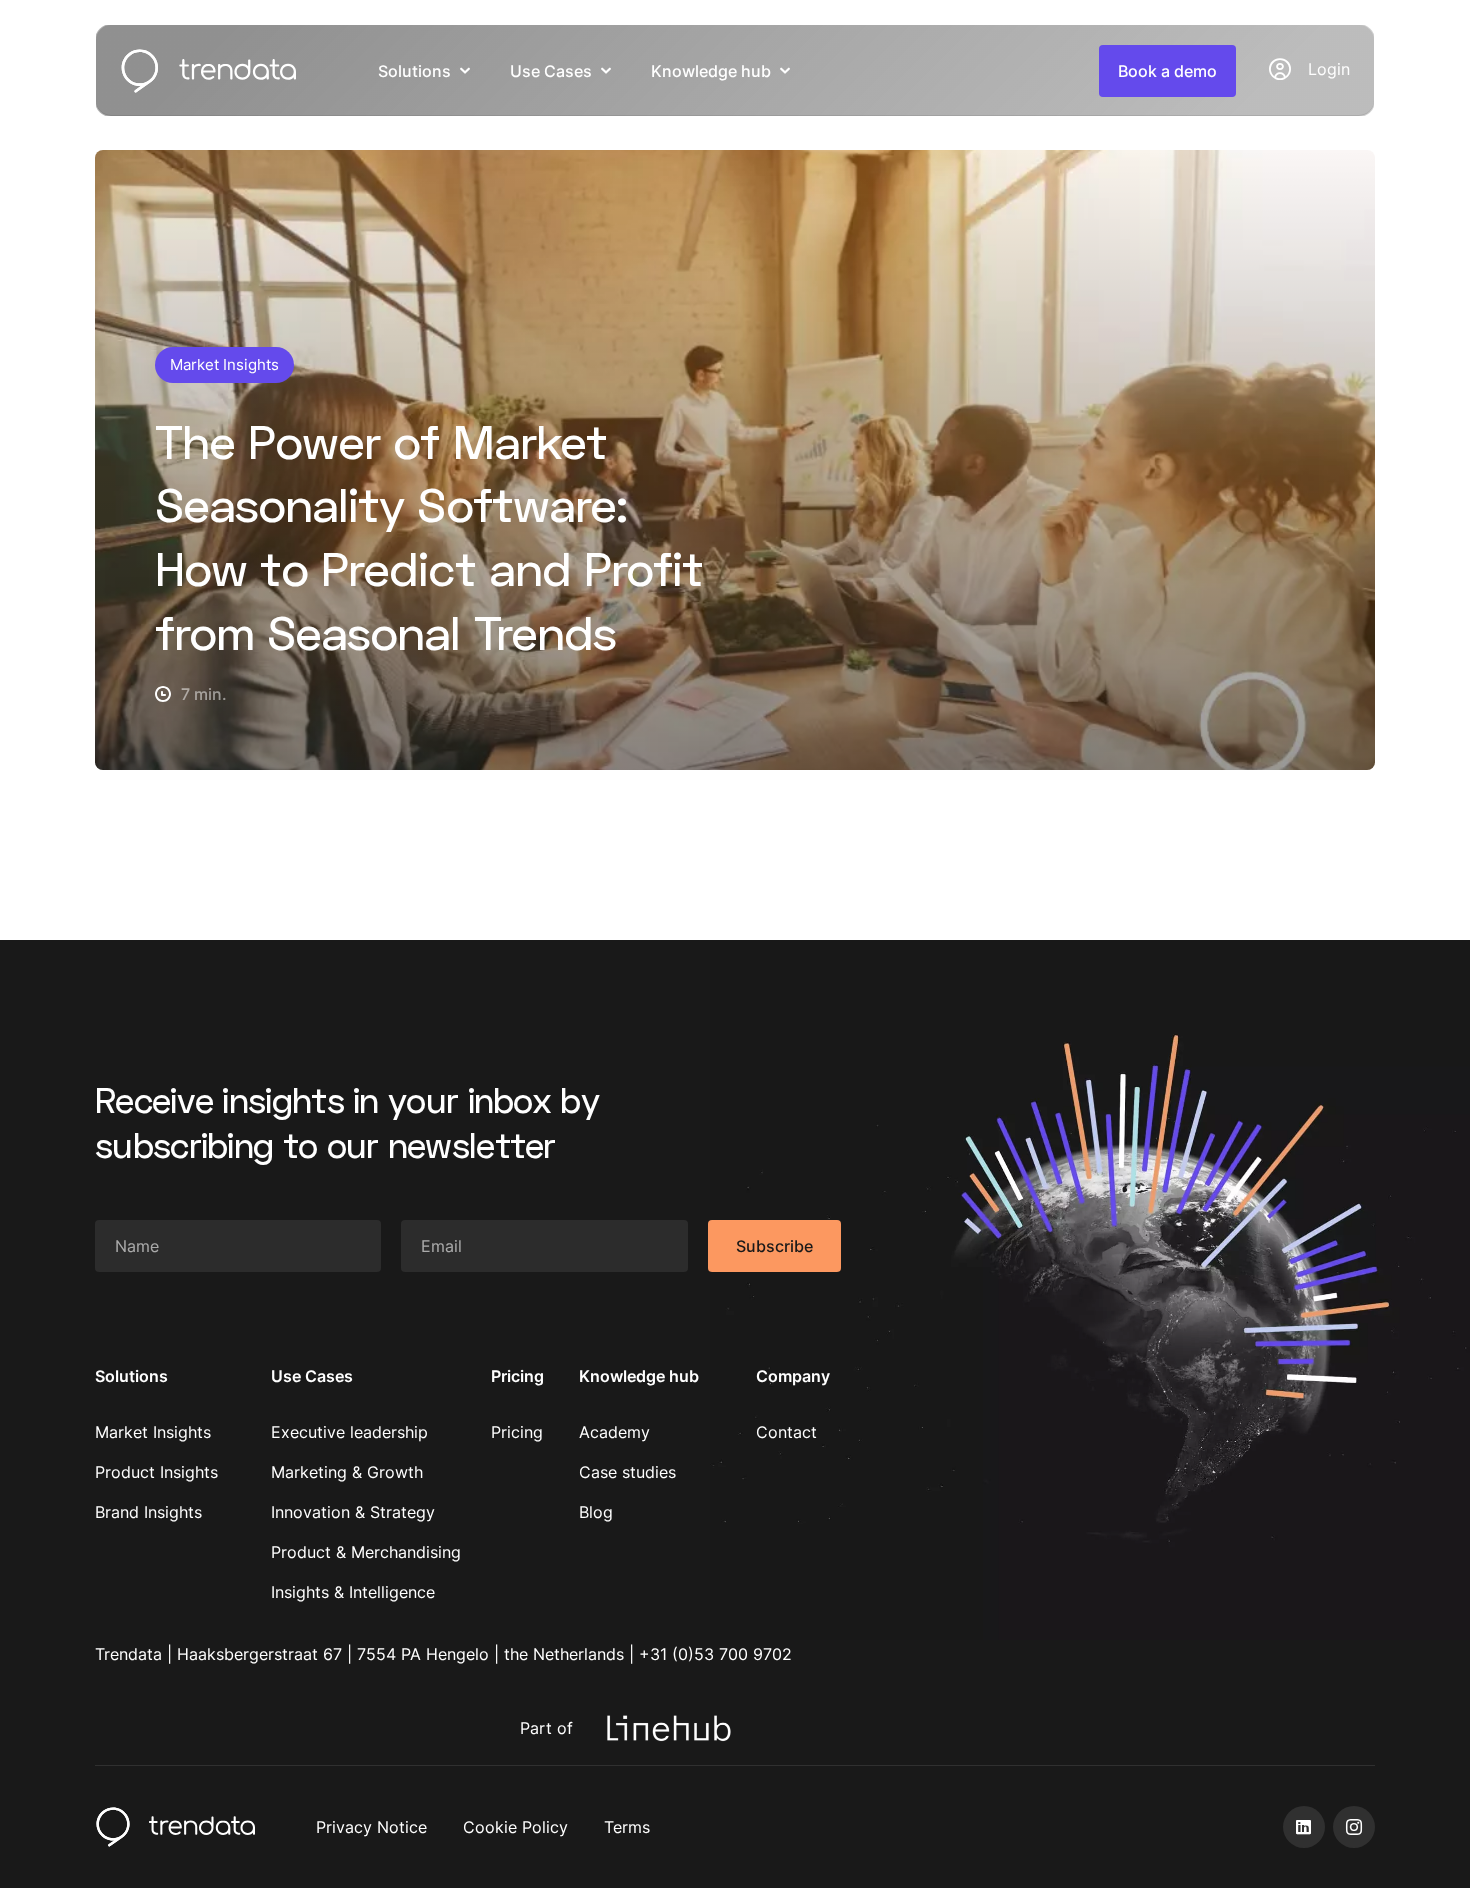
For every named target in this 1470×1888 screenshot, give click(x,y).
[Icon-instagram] (1354, 1827)
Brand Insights (148, 1512)
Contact (786, 1432)
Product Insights (156, 1472)
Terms (627, 1827)
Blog (596, 1512)
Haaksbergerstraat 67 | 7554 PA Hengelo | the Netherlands (400, 1654)
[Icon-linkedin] (1304, 1827)
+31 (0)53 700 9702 (715, 1654)
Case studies (627, 1472)
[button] (1167, 71)
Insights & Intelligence (353, 1592)
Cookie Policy (515, 1827)
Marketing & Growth (347, 1472)
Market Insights (153, 1432)
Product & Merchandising (366, 1552)
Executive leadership (349, 1432)
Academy (614, 1432)
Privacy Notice (371, 1827)
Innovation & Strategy (353, 1512)
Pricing (517, 1432)
